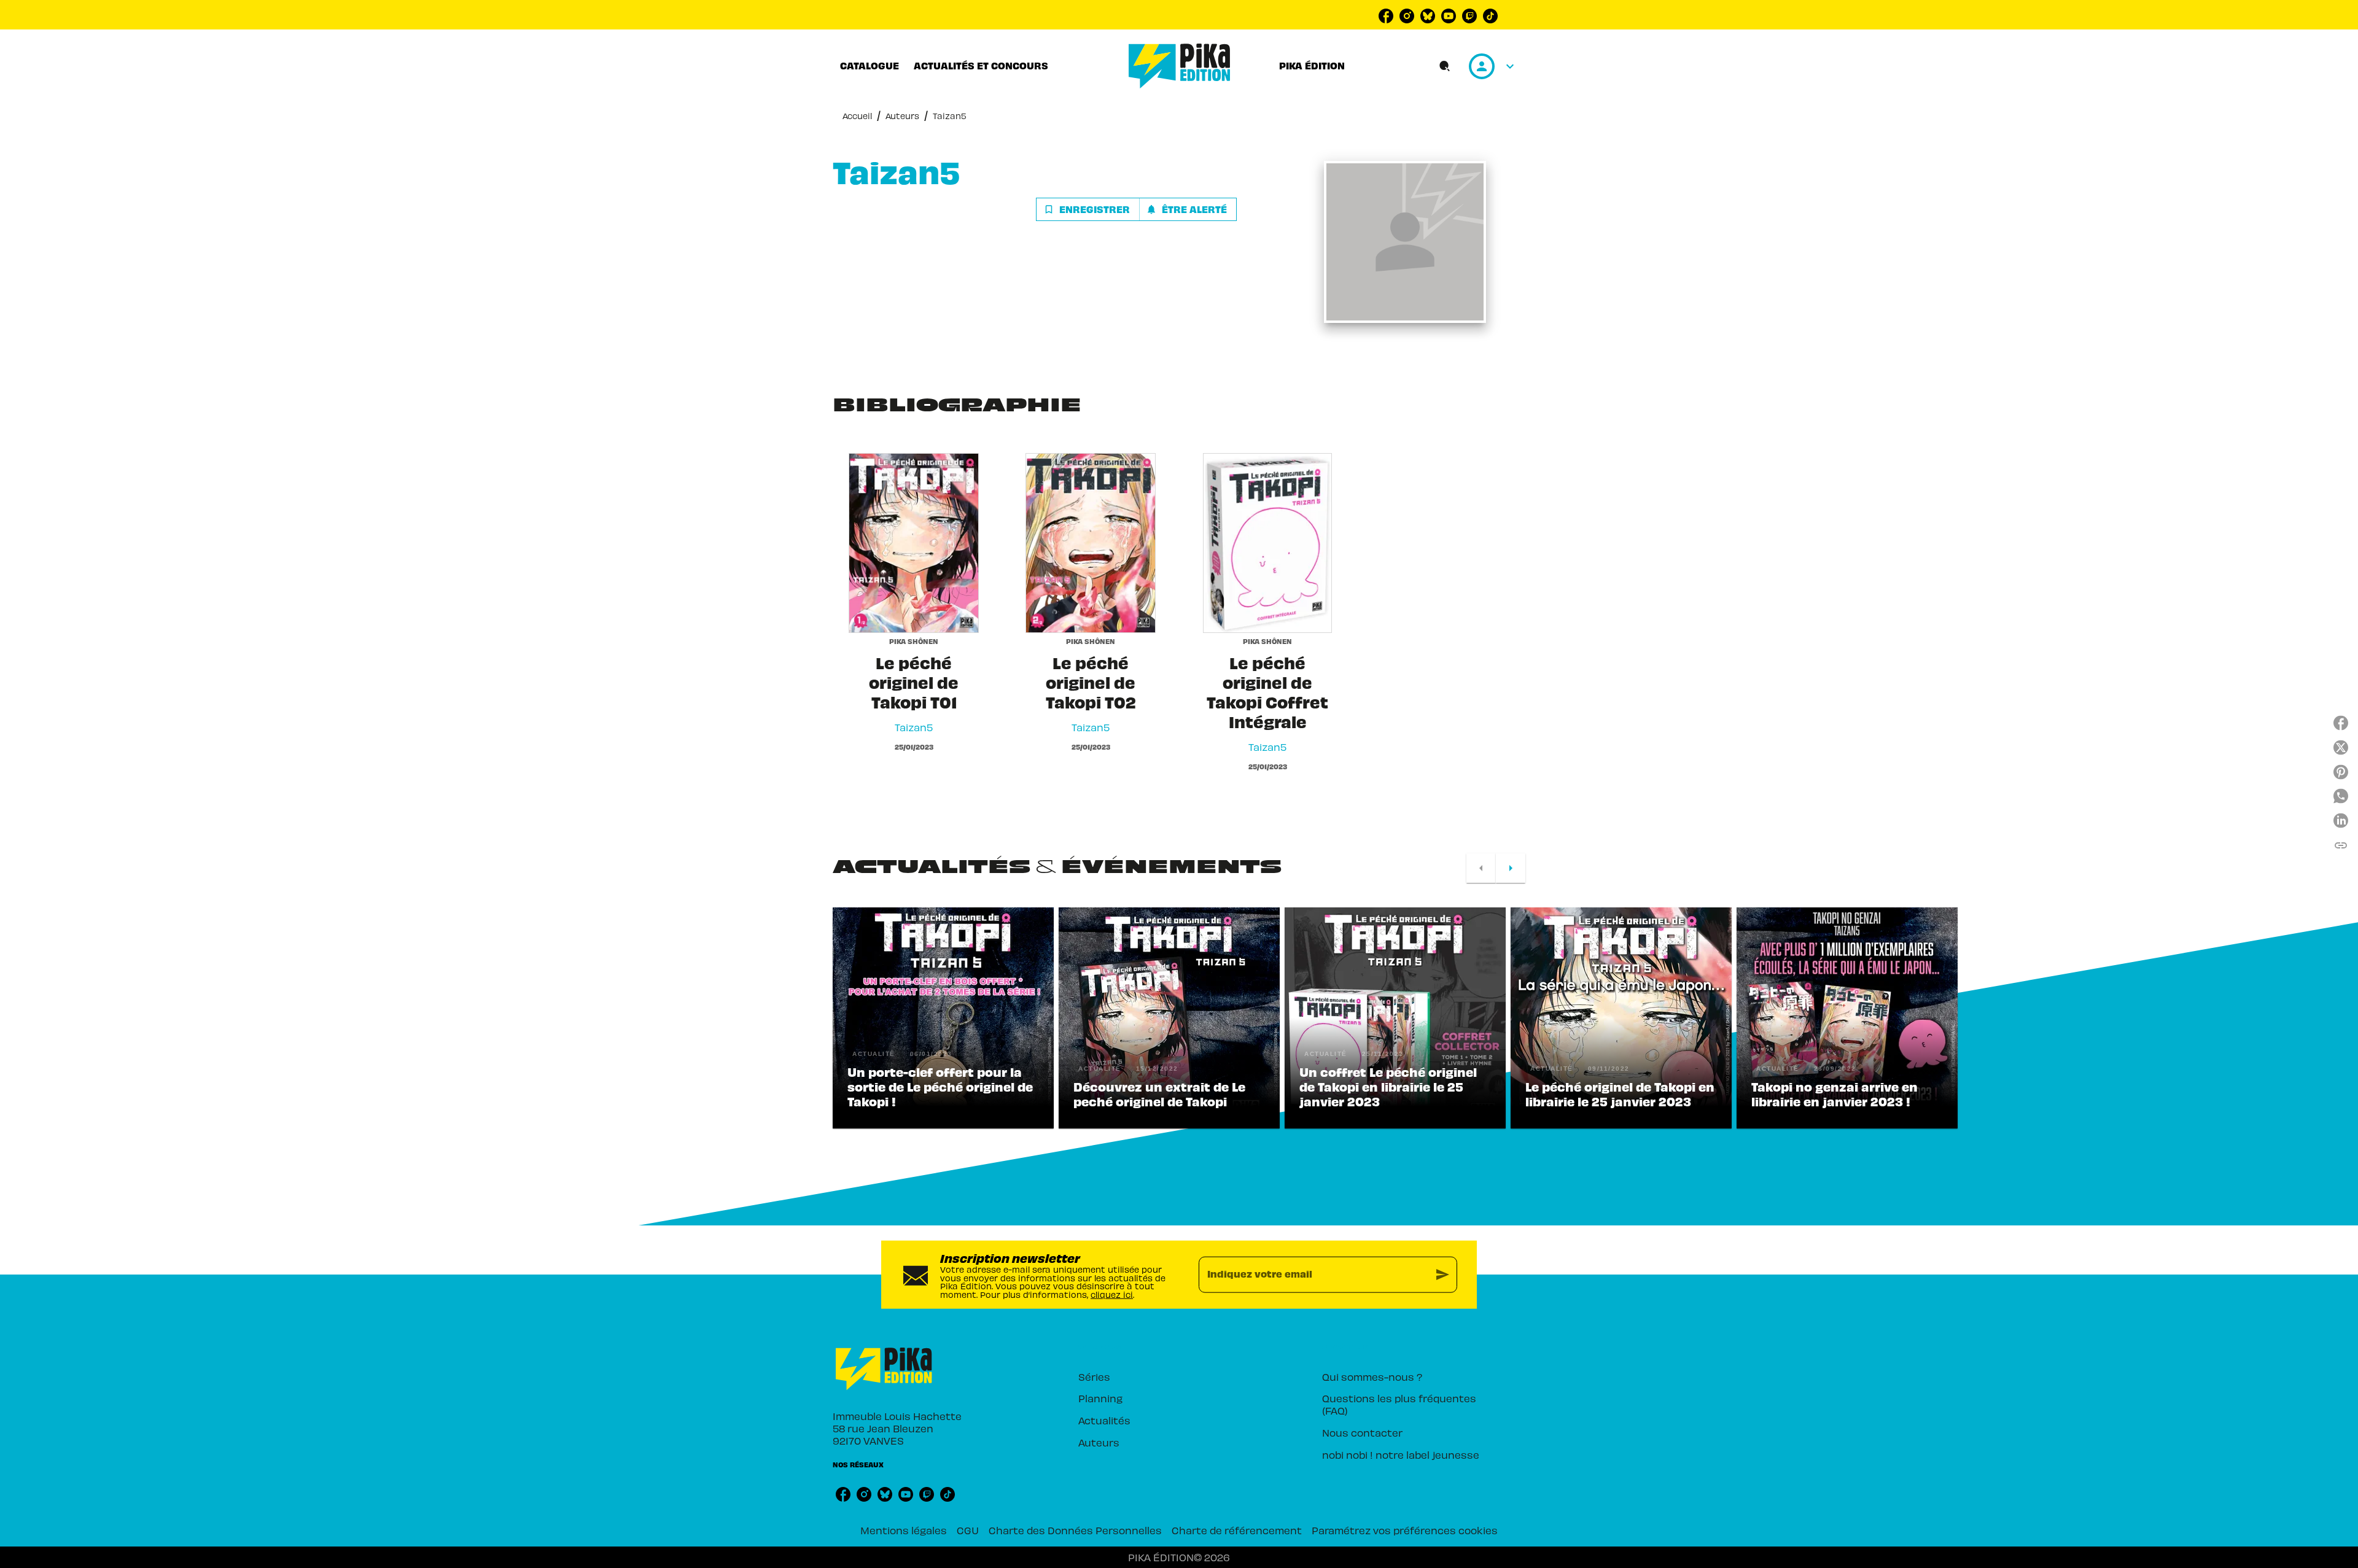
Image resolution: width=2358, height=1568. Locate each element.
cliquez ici (1112, 1294)
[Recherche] (1445, 66)
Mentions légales (904, 1530)
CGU (968, 1530)
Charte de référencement (1237, 1530)
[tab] (870, 66)
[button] (1136, 209)
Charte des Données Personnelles (1075, 1530)
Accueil (857, 116)
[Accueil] (1180, 66)
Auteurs (902, 116)
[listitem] (1386, 16)
